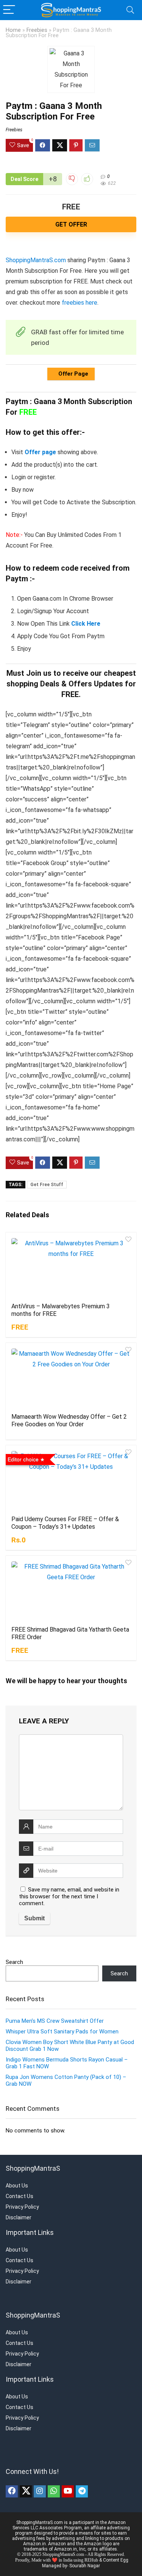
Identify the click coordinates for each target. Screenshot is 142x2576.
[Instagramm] (40, 2491)
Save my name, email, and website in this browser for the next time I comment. (69, 1896)
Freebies (37, 30)
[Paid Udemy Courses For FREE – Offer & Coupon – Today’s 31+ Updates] (71, 1479)
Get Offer (71, 224)
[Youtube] (68, 2491)
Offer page (40, 452)
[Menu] (9, 10)
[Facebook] (12, 2491)
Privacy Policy (22, 2207)
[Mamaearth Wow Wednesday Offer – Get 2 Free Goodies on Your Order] (71, 1377)
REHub (91, 2560)
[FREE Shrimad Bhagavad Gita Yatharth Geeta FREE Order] (71, 1590)
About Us (17, 2186)
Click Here (86, 624)
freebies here (80, 303)
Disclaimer (19, 2217)
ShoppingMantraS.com (36, 260)
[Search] (130, 10)
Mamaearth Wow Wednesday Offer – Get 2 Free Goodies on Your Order (69, 1420)
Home (13, 30)
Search (14, 1962)
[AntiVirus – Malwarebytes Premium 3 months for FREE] (71, 1267)
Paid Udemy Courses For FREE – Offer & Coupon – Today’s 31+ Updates (65, 1523)
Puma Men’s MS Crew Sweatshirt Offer (55, 2021)
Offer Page (73, 374)
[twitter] (26, 2491)
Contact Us (20, 2196)
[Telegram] (82, 2491)
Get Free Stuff (47, 1185)
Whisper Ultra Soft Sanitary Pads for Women (62, 2032)
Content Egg (116, 2560)
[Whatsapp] (54, 2491)
